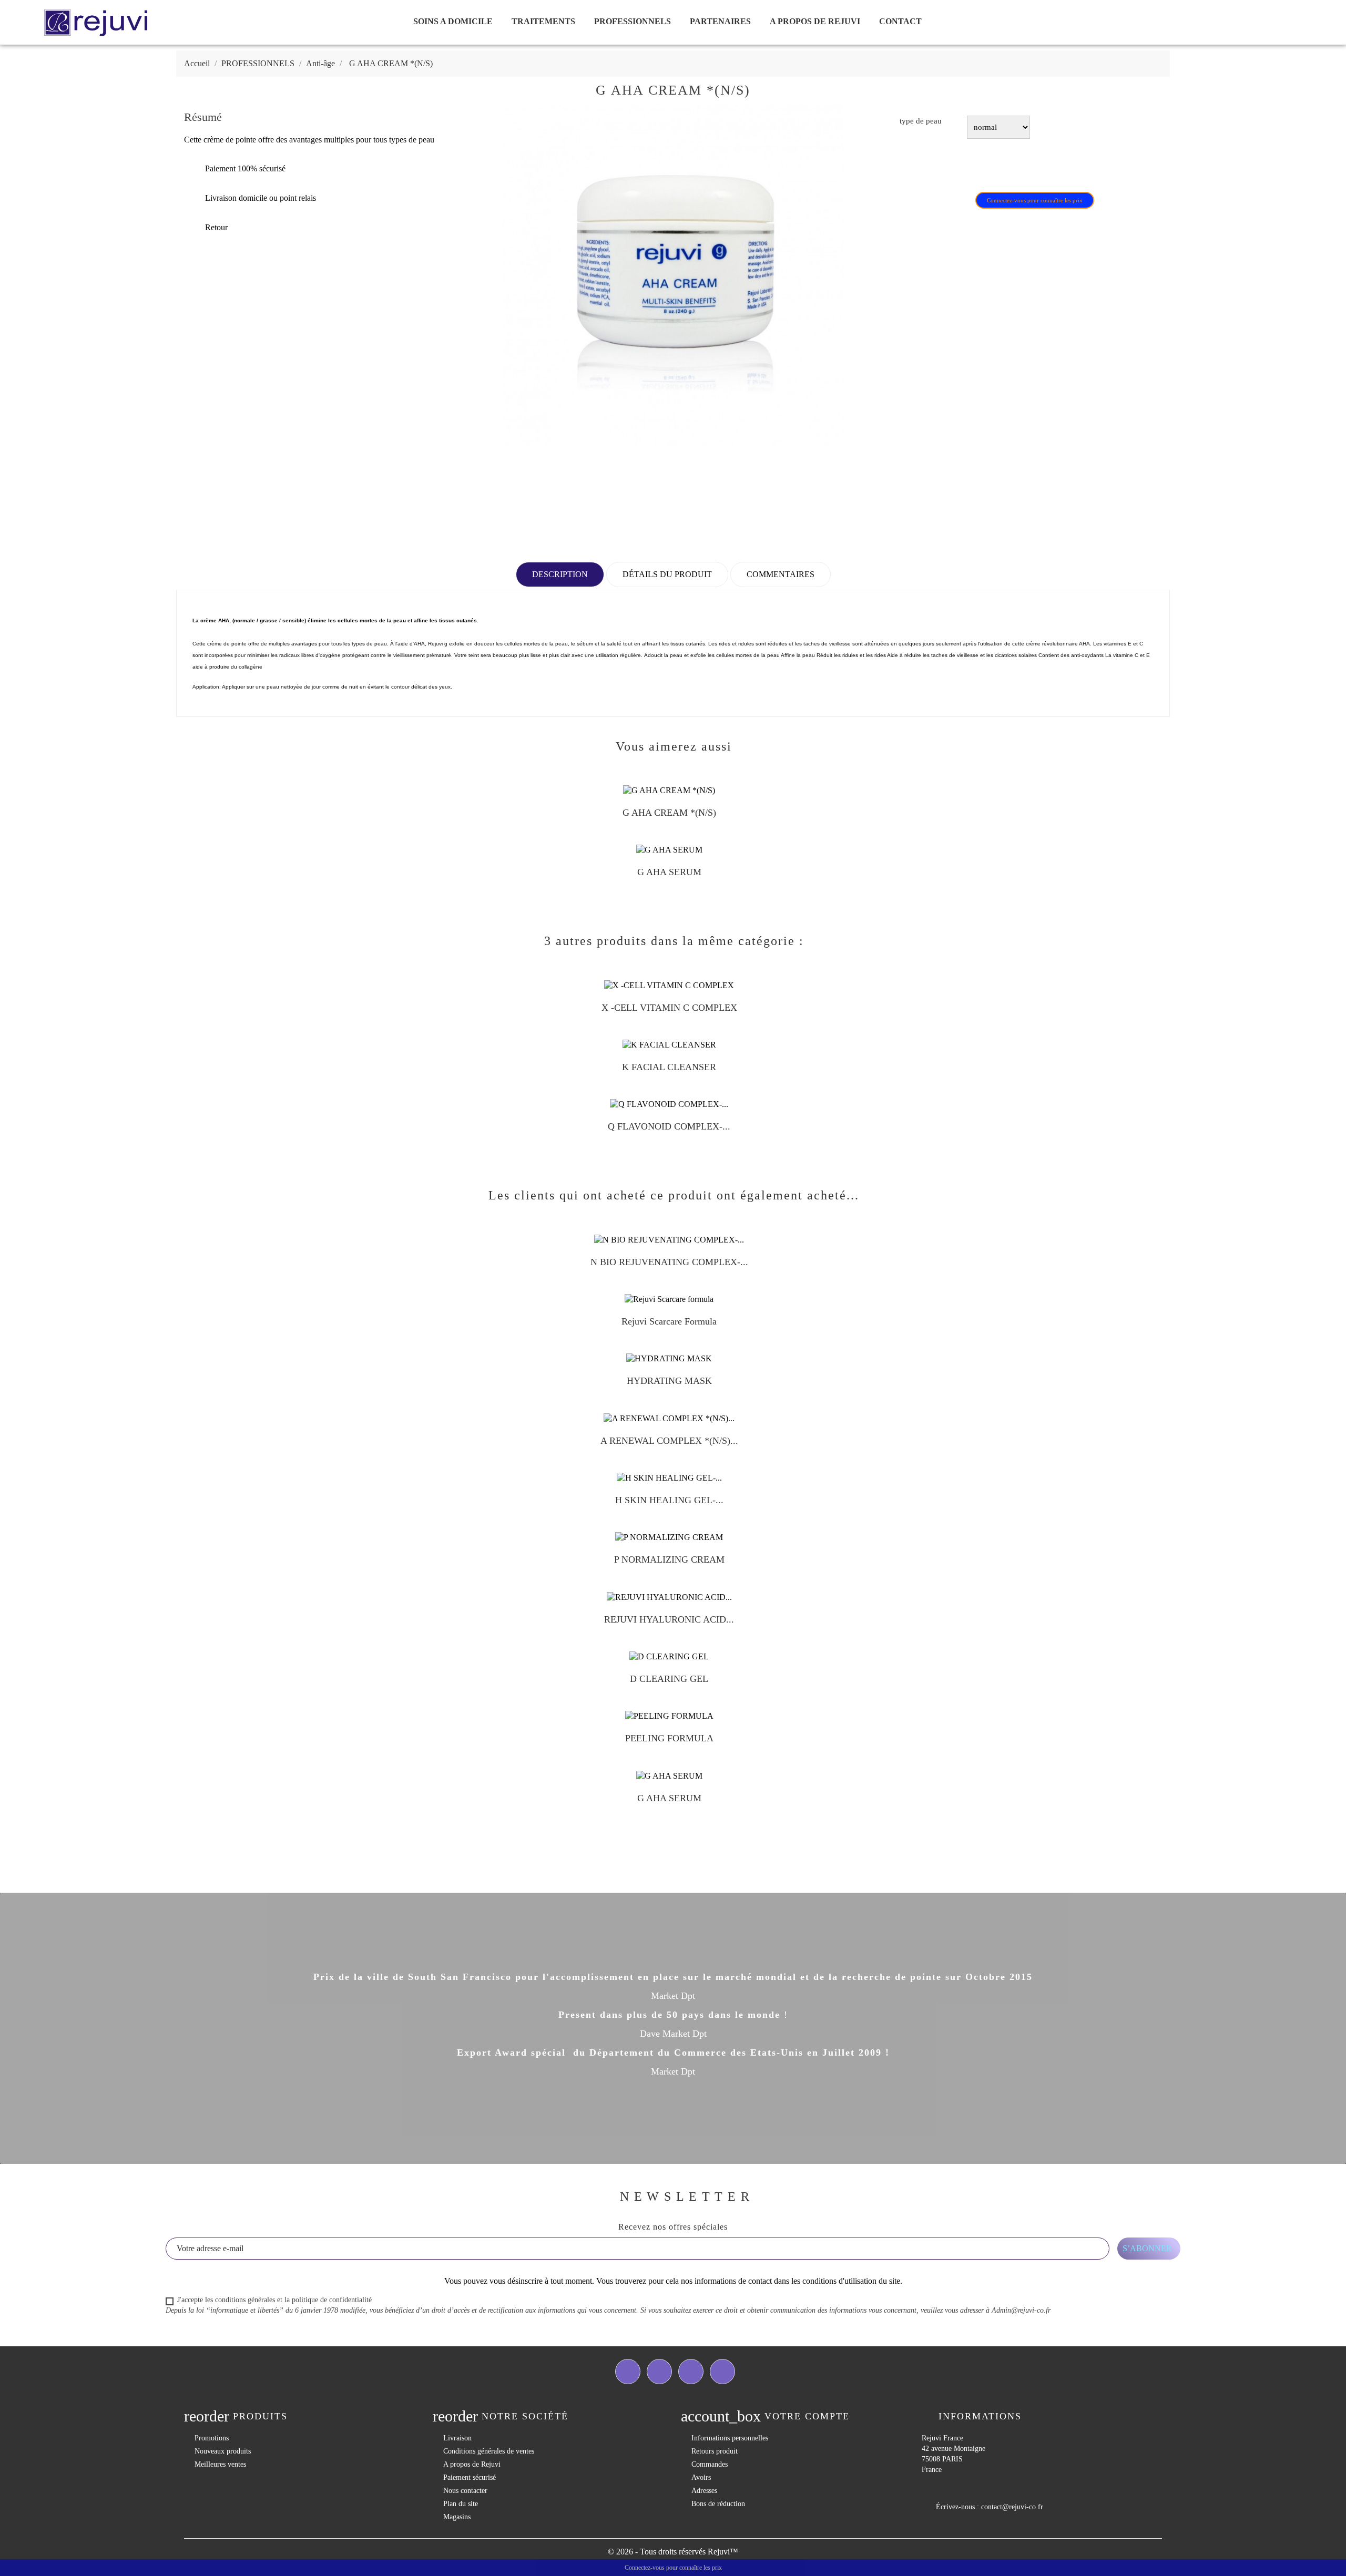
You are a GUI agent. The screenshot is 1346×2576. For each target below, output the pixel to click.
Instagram (722, 2372)
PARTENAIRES (720, 21)
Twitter (659, 2372)
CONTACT (900, 21)
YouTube (691, 2372)
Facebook (628, 2372)
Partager (914, 166)
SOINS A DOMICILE (453, 21)
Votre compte (807, 2416)
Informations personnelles (730, 2438)
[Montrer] (659, 817)
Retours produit (715, 2451)
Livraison (457, 2438)
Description (560, 574)
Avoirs (701, 2477)
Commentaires (781, 574)
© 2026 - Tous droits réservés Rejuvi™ (673, 2552)
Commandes (710, 2464)
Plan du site (461, 2504)
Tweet (942, 166)
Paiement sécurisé (470, 2477)
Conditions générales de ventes (489, 2451)
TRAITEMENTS (543, 21)
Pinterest (969, 166)
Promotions (212, 2438)
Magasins (457, 2517)
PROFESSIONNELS (633, 21)
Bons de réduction (718, 2504)
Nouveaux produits (223, 2451)
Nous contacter (465, 2491)
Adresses (704, 2491)
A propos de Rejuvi (815, 21)
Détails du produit (667, 574)
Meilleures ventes (220, 2464)
